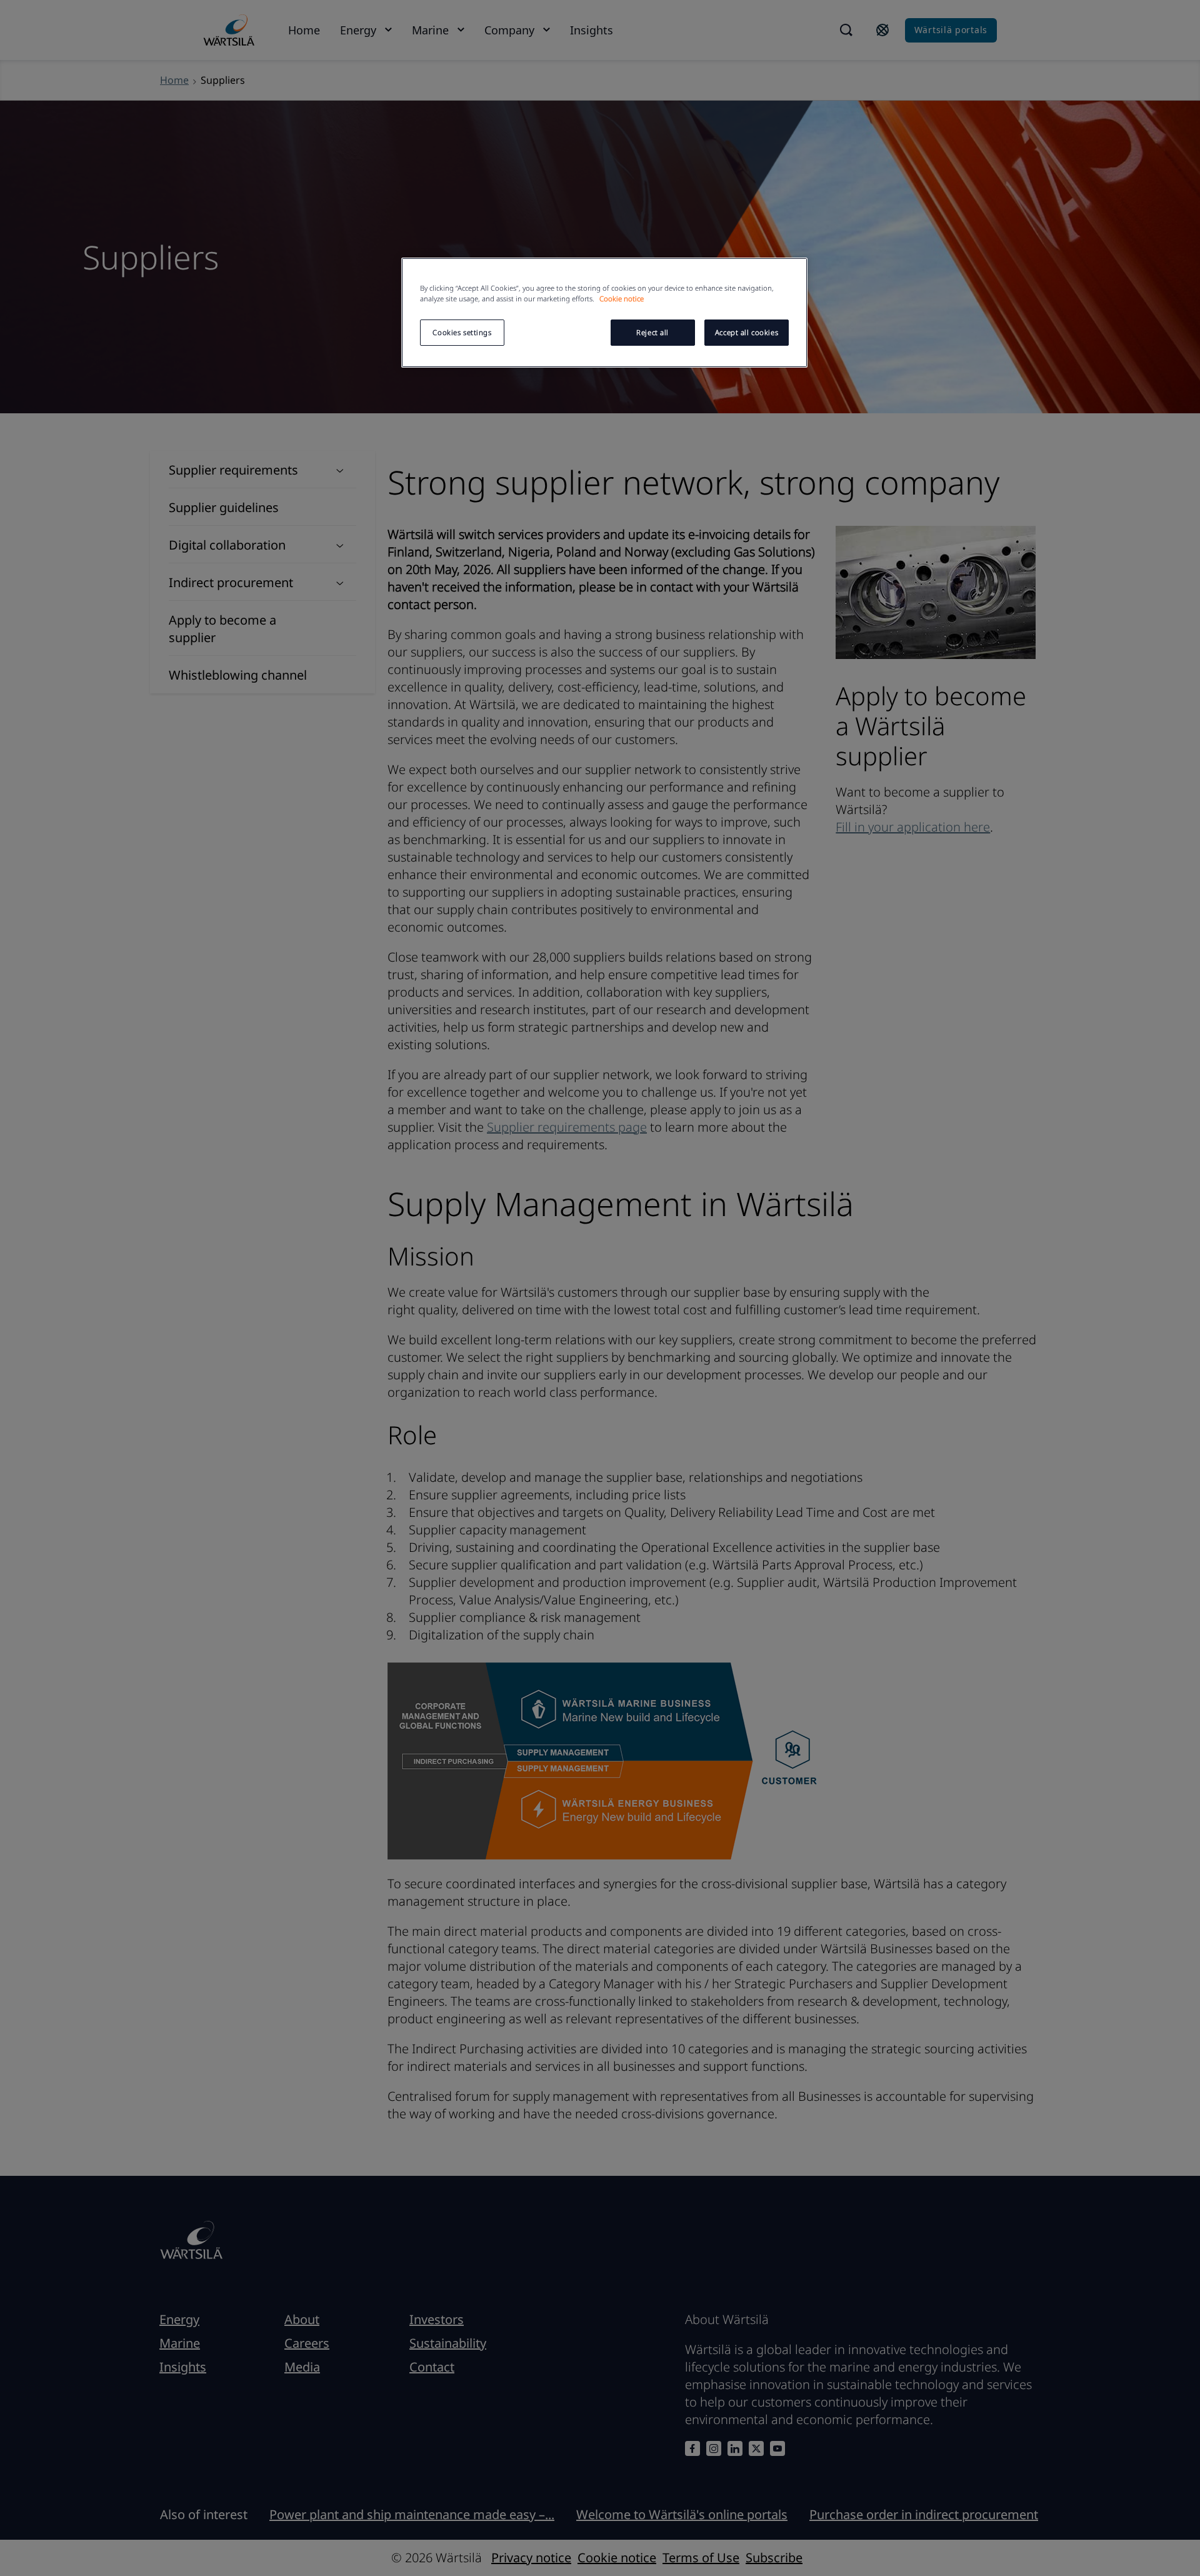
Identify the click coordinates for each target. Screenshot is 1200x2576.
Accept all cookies (747, 332)
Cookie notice (622, 299)
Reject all (652, 332)
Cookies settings (462, 332)
